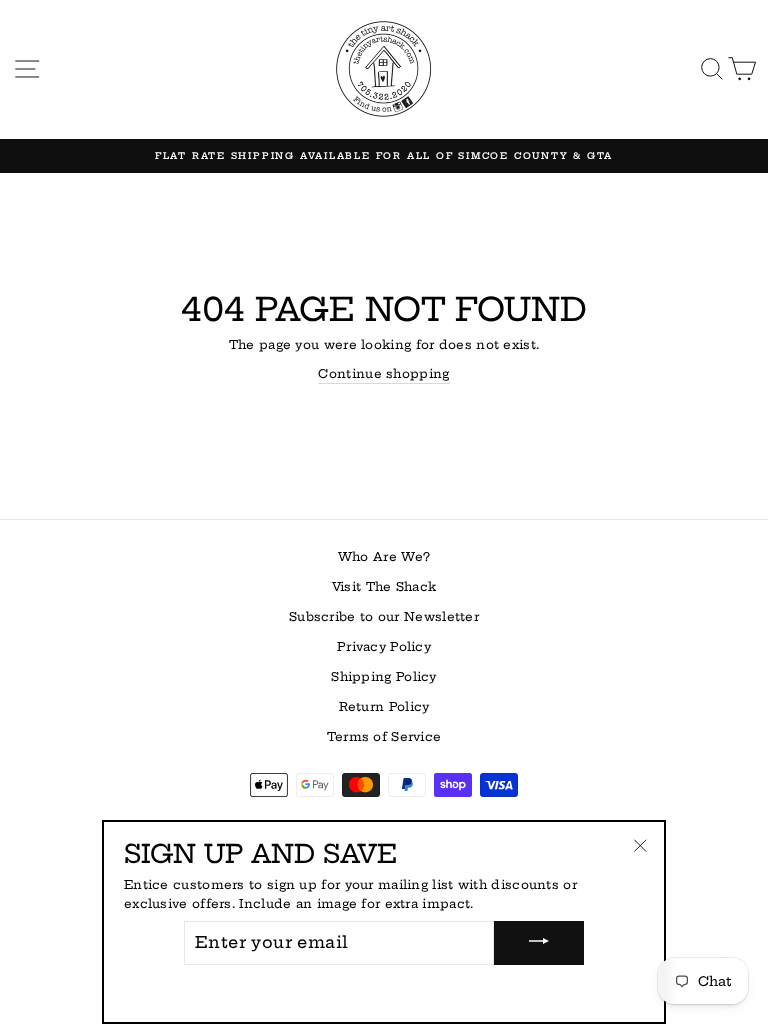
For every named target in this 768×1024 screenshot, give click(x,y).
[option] (384, 156)
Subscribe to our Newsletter (384, 616)
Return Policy (384, 706)
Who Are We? (384, 556)
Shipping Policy (383, 676)
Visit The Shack (384, 586)
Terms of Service (384, 736)
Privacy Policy (384, 646)
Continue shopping (383, 373)
